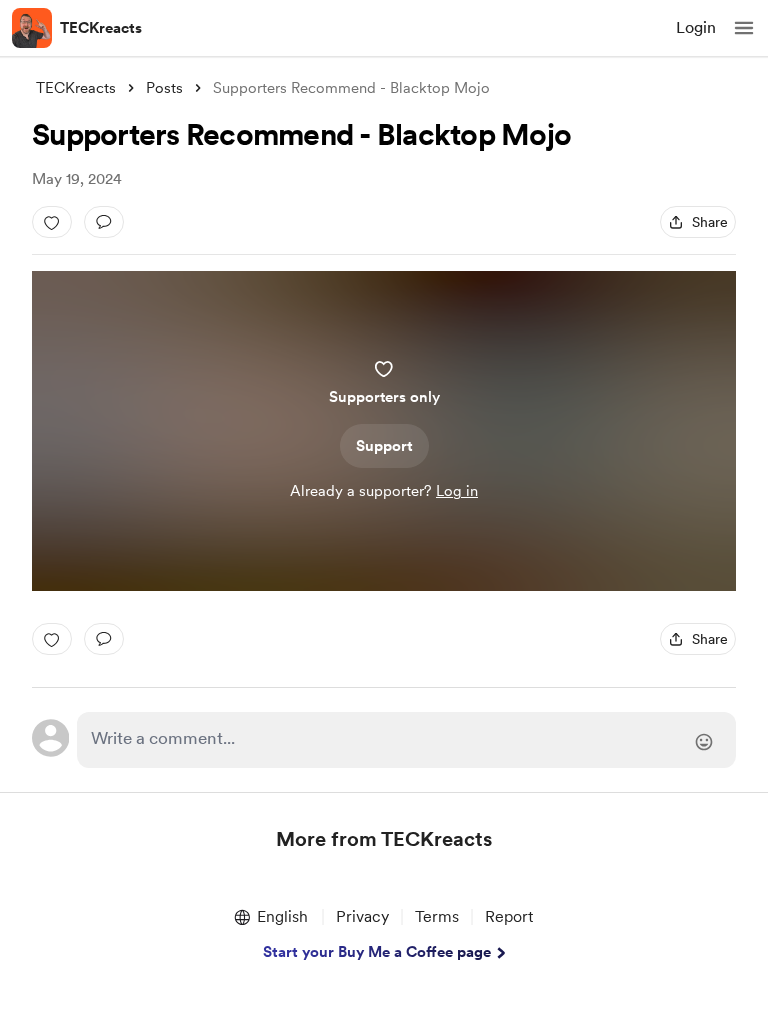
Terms (437, 916)
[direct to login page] (406, 740)
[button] (744, 28)
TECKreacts (101, 28)
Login (696, 27)
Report (509, 916)
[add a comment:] (104, 222)
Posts (164, 88)
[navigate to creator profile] (32, 28)
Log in (457, 491)
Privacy (362, 916)
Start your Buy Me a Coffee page (377, 952)
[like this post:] (52, 222)
